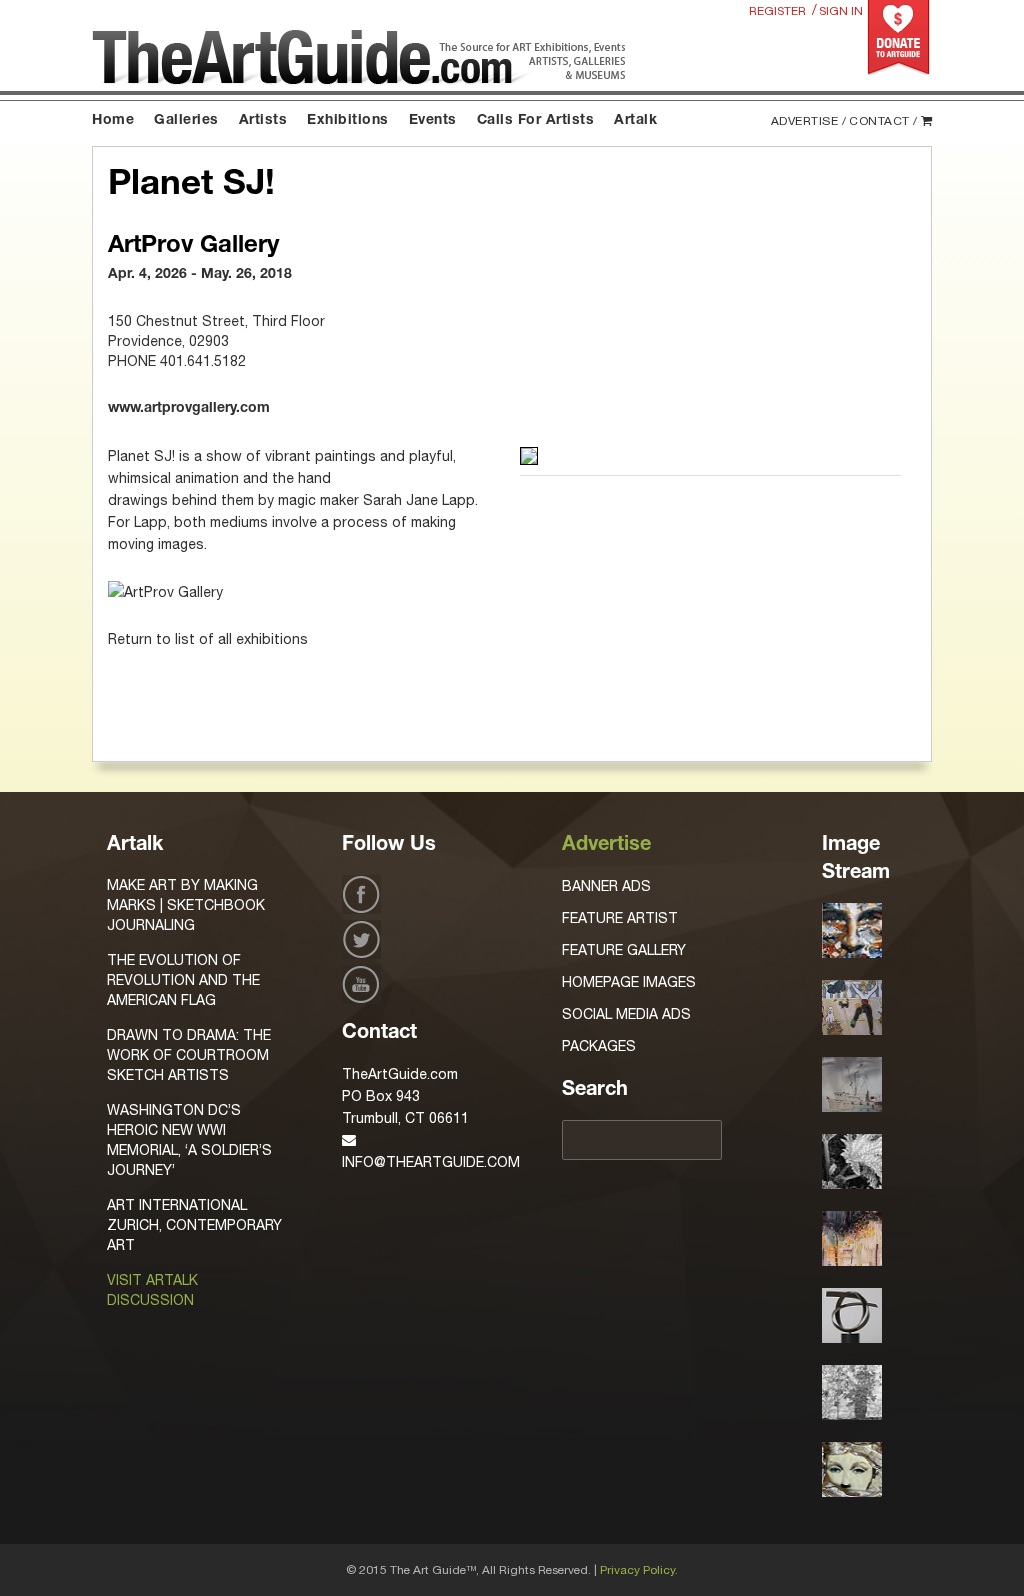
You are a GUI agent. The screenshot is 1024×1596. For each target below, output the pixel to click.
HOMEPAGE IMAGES (629, 982)
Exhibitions (348, 121)
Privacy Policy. (639, 1570)
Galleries (186, 121)
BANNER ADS (606, 886)
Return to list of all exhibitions (208, 639)
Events (433, 121)
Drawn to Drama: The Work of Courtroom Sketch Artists (189, 1055)
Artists (263, 121)
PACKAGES (599, 1046)
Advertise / (809, 121)
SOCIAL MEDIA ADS (626, 1014)
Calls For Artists (536, 121)
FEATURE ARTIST (620, 918)
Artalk (635, 121)
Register (777, 11)
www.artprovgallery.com (189, 409)
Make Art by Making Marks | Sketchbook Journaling (186, 905)
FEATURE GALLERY (624, 950)
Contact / (883, 121)
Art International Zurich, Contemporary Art (194, 1225)
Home (113, 121)
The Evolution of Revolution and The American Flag (183, 980)
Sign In (841, 11)
